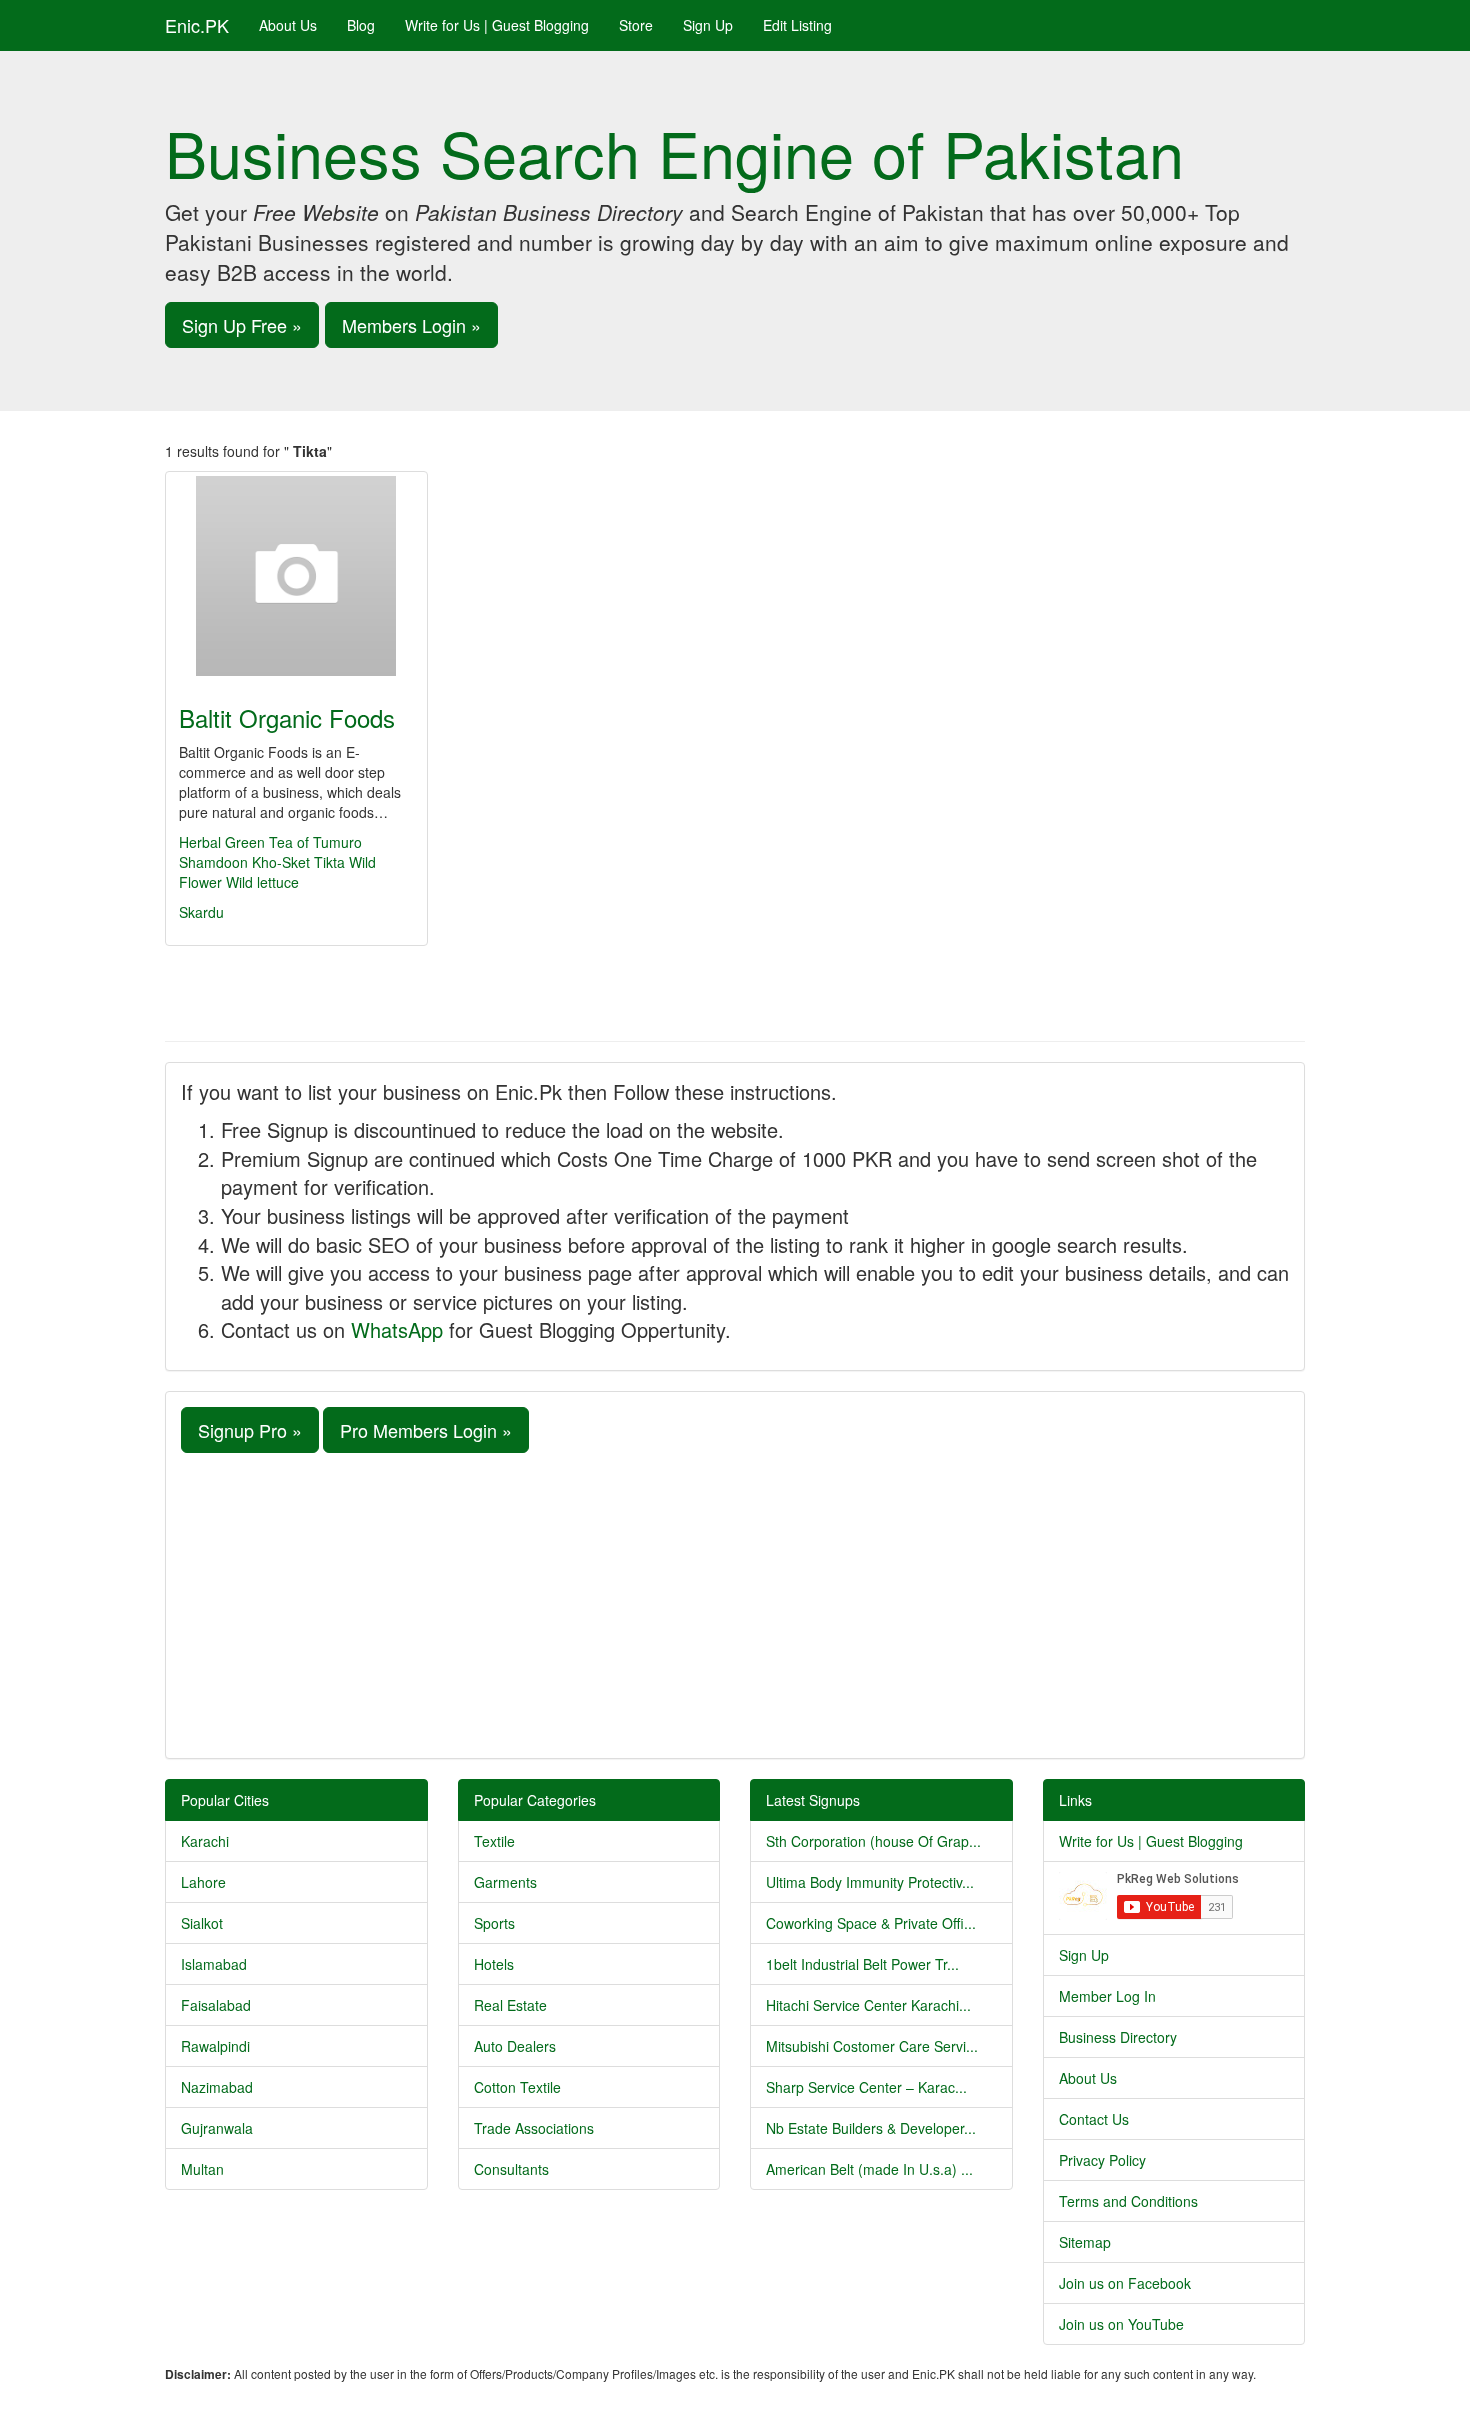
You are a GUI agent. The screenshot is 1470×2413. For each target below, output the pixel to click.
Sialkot (202, 1923)
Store (636, 25)
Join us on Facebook (1125, 2283)
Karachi (205, 1841)
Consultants (511, 2169)
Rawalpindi (215, 2046)
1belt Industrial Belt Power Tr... (862, 1964)
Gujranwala (217, 2128)
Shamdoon (213, 862)
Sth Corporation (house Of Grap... (873, 1841)
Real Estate (510, 2005)
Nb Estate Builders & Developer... (871, 2128)
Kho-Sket (281, 862)
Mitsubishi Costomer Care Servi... (872, 2046)
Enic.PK (197, 25)
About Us (288, 25)
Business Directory (1118, 2037)
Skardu (201, 912)
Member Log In (1107, 1996)
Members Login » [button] (411, 325)
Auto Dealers (515, 2046)
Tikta (329, 862)
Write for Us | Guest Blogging (497, 25)
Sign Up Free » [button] (242, 325)
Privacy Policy (1102, 2160)
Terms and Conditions (1128, 2201)
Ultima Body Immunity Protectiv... (870, 1882)
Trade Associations (534, 2128)
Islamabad (214, 1964)
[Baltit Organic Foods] (296, 576)
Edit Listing (797, 25)
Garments (505, 1882)
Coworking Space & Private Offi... (871, 1923)
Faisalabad (216, 2005)
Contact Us (1094, 2119)
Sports (494, 1923)
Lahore (203, 1882)
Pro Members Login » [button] (426, 1430)
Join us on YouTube (1121, 2324)
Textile (494, 1841)
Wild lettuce (262, 882)
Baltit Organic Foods (287, 717)
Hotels (494, 1964)
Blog (361, 25)
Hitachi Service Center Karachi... (868, 2005)
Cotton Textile (517, 2087)
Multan (202, 2169)
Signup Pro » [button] (250, 1430)
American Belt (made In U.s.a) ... (869, 2169)
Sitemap (1085, 2242)
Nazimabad (217, 2087)
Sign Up (708, 25)
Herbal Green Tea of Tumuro (270, 842)
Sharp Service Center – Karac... (866, 2087)
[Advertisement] (735, 1603)
